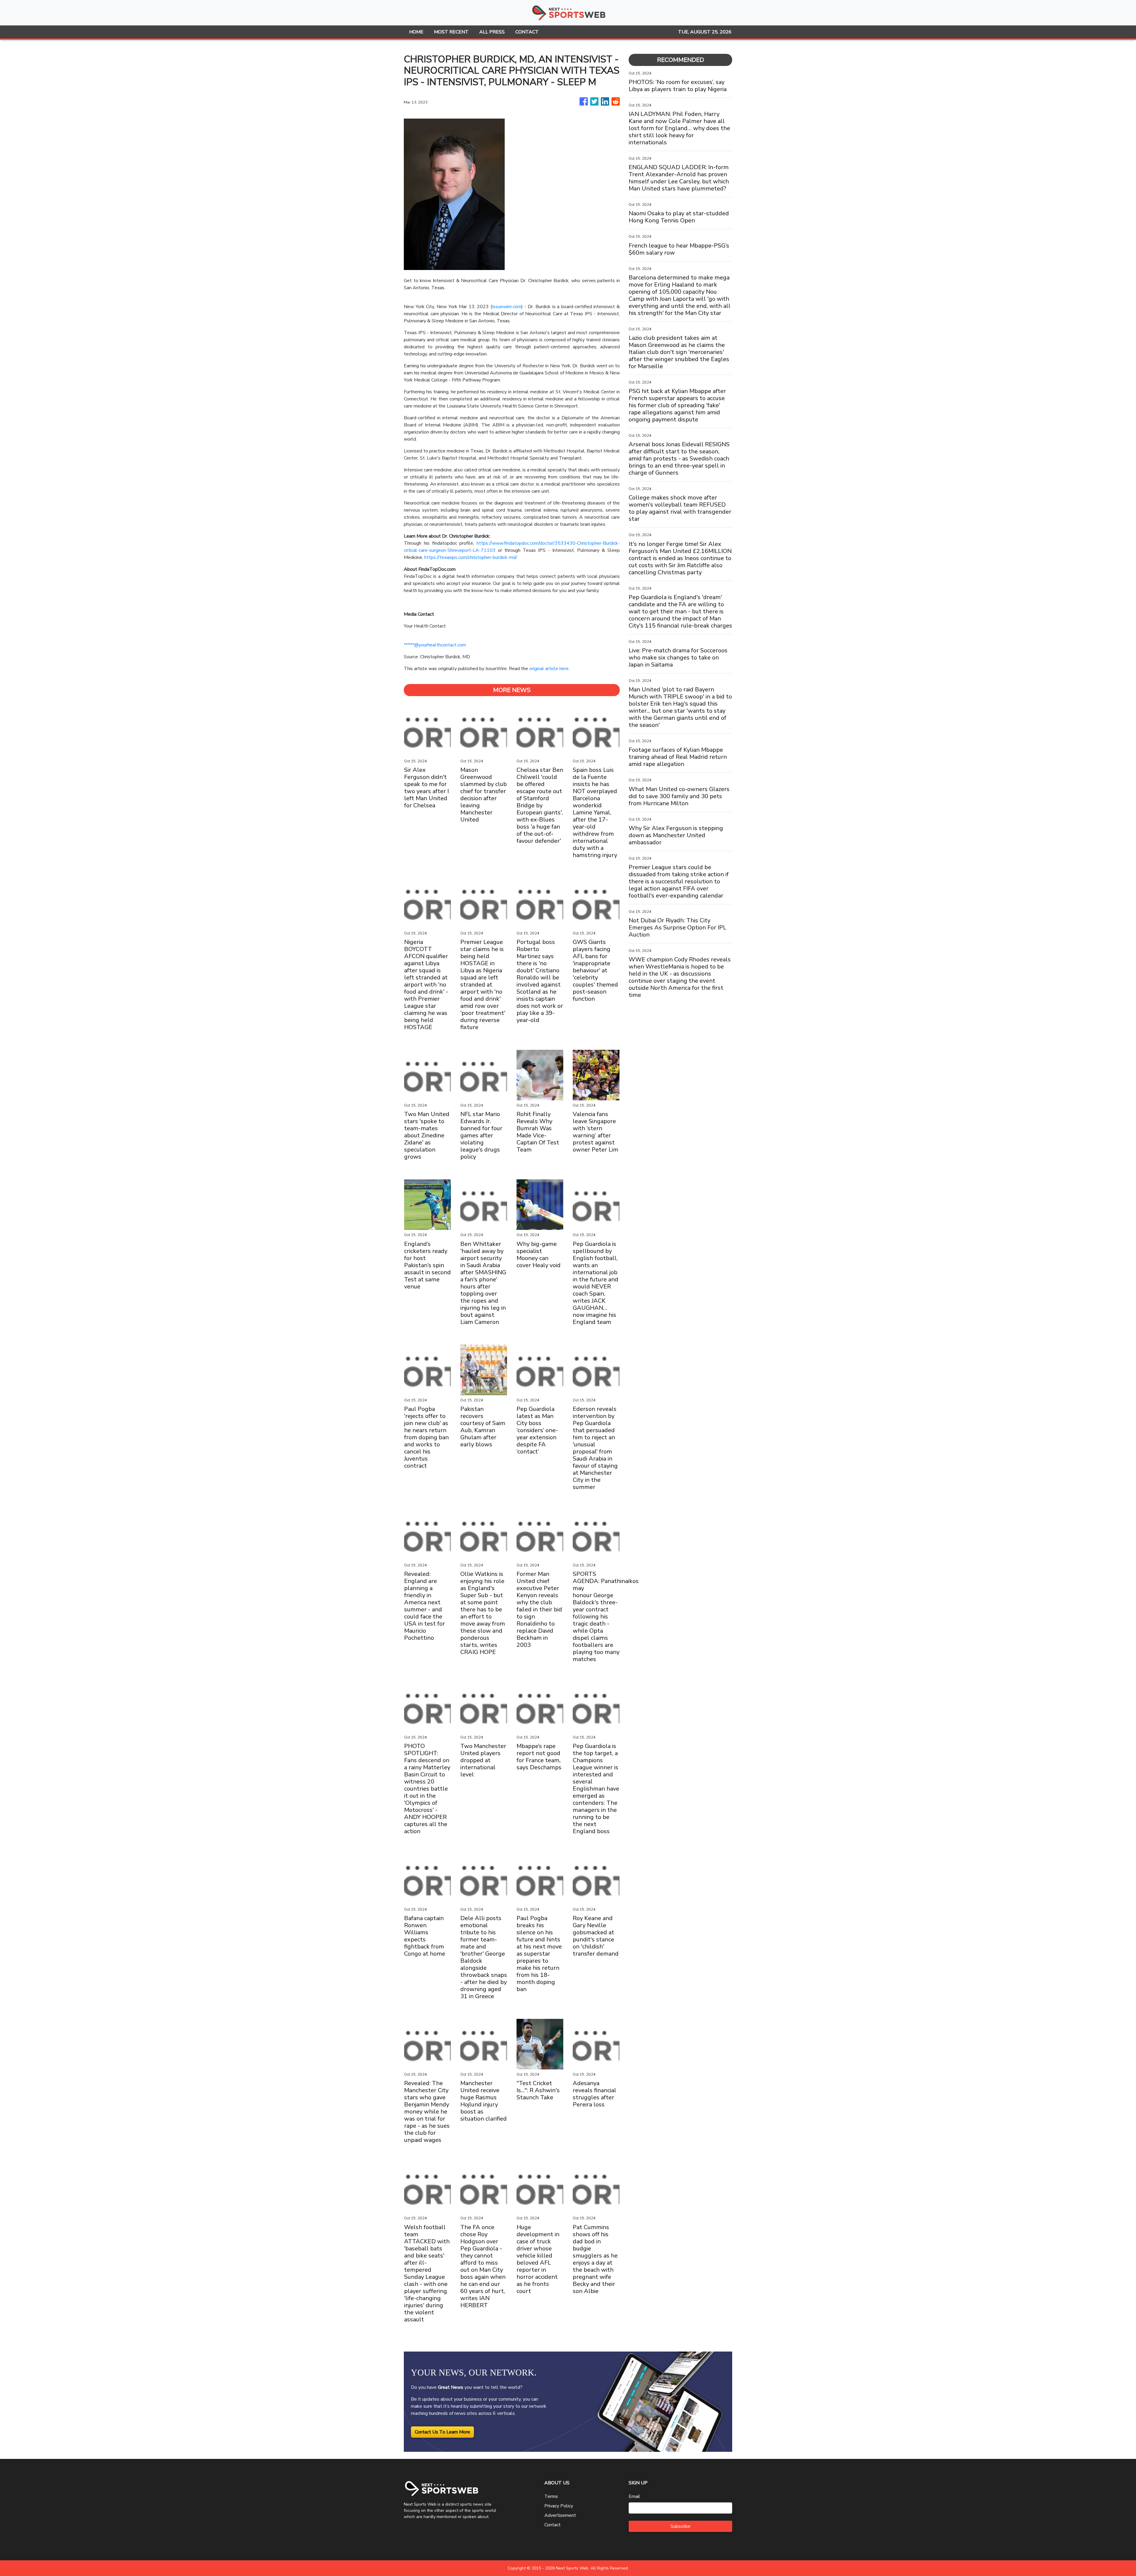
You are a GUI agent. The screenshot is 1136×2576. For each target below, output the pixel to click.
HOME (416, 32)
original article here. (549, 669)
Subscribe (680, 2526)
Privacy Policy (559, 2506)
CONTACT (527, 32)
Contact (552, 2525)
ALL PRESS (492, 32)
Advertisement (560, 2515)
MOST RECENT (451, 32)
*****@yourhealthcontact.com (435, 645)
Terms (551, 2496)
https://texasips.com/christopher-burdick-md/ (471, 557)
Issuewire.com (507, 307)
